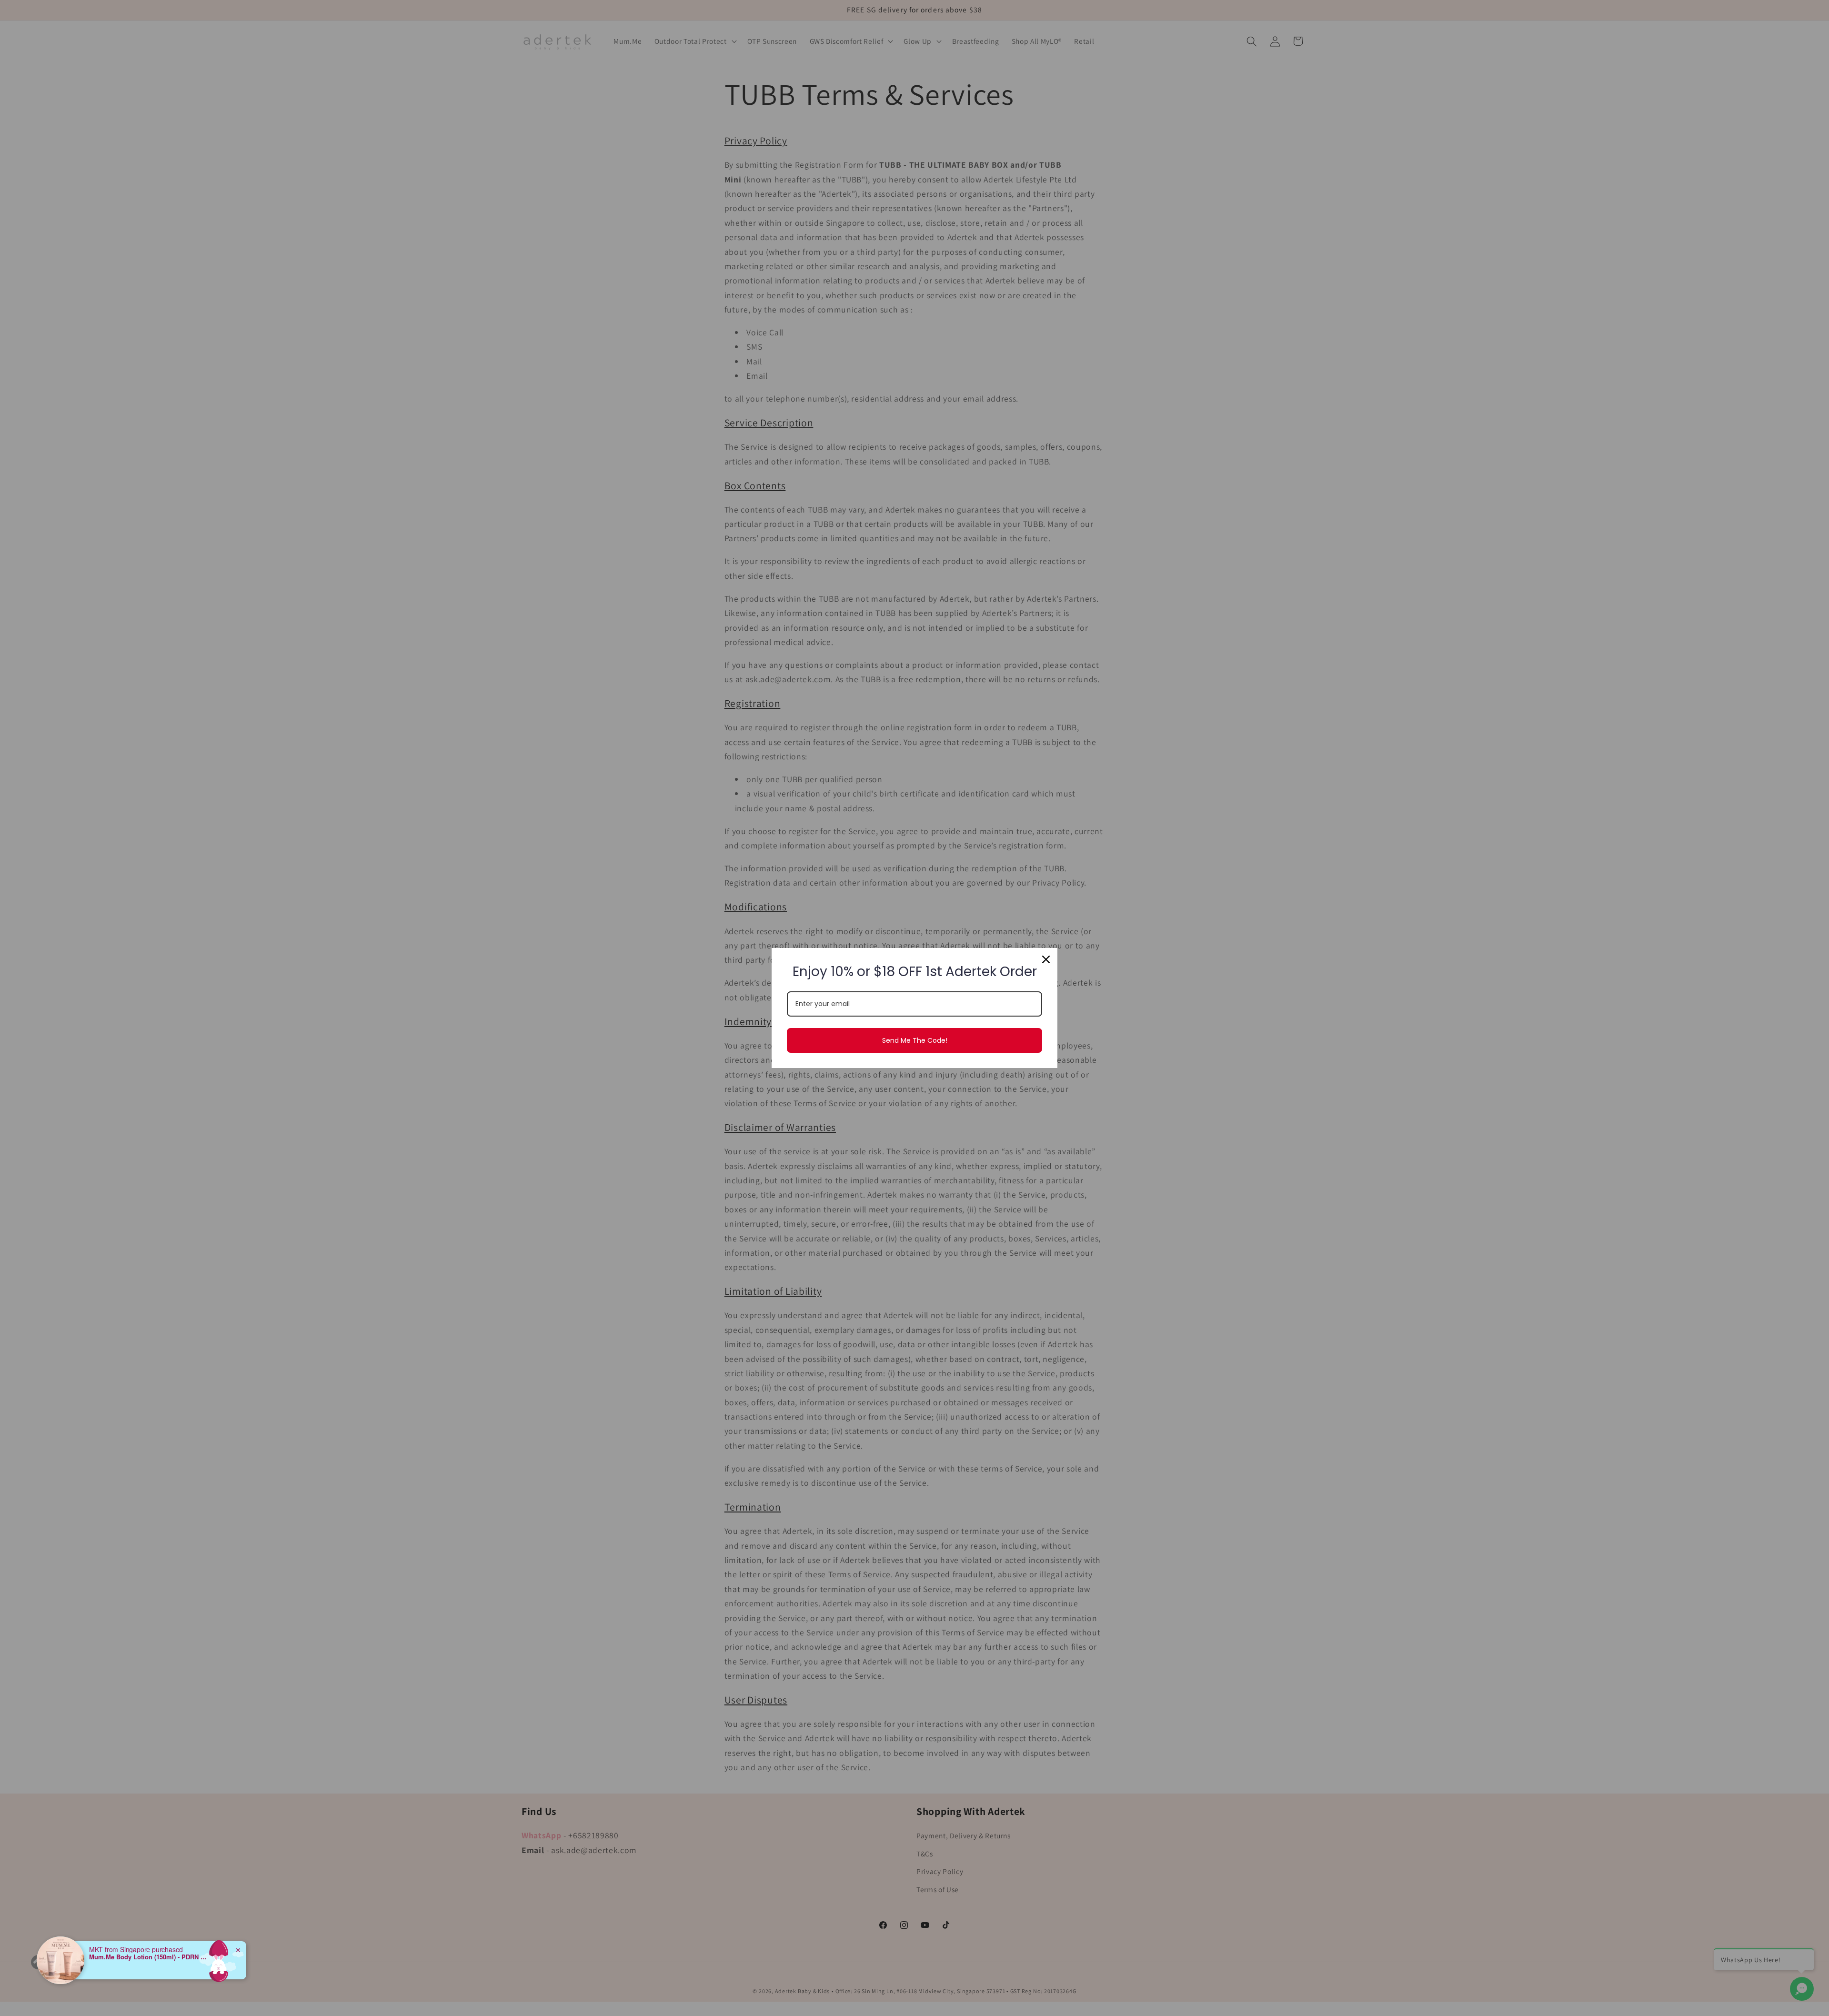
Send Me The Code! (915, 1040)
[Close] (1046, 959)
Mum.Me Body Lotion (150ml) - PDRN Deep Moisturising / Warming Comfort (149, 1957)
